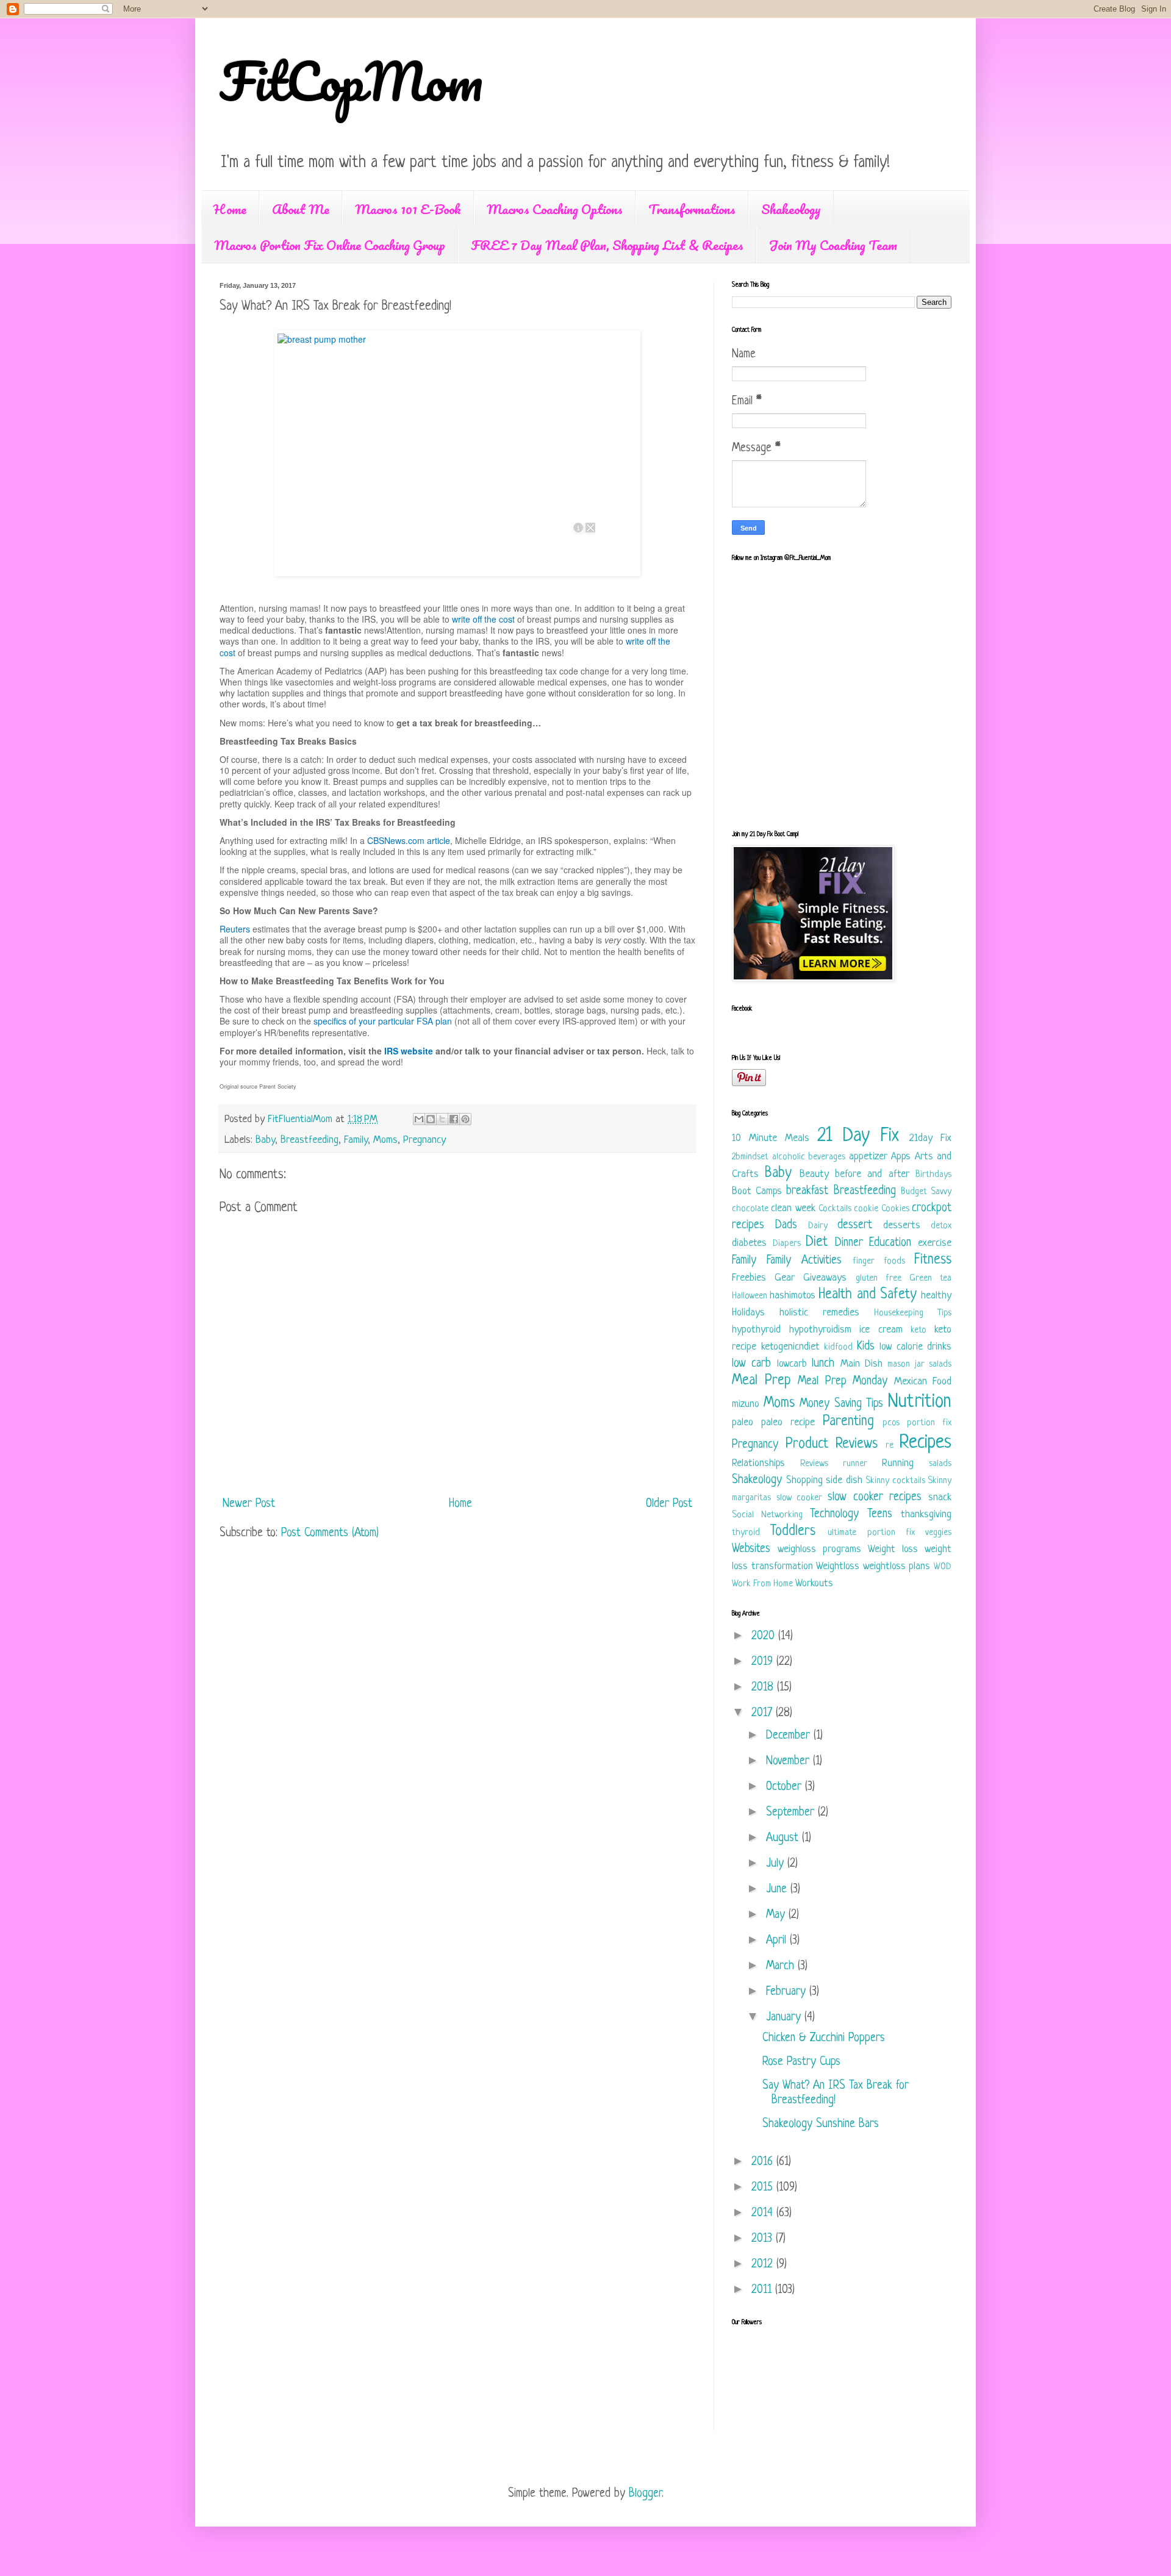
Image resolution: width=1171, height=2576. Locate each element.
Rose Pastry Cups (801, 2062)
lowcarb (792, 1364)
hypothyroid (756, 1330)
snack (940, 1497)
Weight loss (893, 1549)
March (782, 1966)
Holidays (748, 1313)
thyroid (746, 1533)
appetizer (868, 1157)
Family (356, 1140)
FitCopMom (351, 80)
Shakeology (791, 209)
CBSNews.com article (409, 840)
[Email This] (419, 1119)
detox (941, 1226)
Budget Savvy (926, 1192)
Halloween (750, 1296)
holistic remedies (819, 1313)
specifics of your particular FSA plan (383, 1021)
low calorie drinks (915, 1347)
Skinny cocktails (895, 1481)
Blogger (645, 2494)
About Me (301, 209)
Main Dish (861, 1364)
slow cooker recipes (875, 1497)
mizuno (746, 1404)
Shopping (804, 1480)
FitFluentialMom (302, 1119)
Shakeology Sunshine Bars (821, 2124)
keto (919, 1330)
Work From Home (762, 1584)
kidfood (838, 1347)
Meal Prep (761, 1381)
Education (890, 1243)
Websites (751, 1549)
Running (898, 1463)
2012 (764, 2265)
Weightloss (838, 1566)
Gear (785, 1278)
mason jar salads (919, 1365)
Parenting (848, 1422)
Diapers (787, 1244)
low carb (751, 1364)
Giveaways (825, 1278)
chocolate (750, 1209)
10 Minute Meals (771, 1138)
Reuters (235, 929)
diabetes (749, 1243)
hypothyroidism (820, 1330)
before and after (872, 1174)
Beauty (814, 1174)
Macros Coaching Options (555, 209)
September (792, 1813)
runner (855, 1464)
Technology (834, 1515)
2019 (764, 1662)
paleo (743, 1422)
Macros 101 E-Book (408, 209)
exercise (935, 1243)
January (785, 2018)
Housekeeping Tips (913, 1313)
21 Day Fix (858, 1136)
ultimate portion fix (871, 1533)
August (784, 1838)
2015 (764, 2188)
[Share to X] (442, 1119)
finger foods (879, 1261)
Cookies (895, 1209)
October (786, 1787)
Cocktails (835, 1209)
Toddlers (793, 1532)
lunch (823, 1364)
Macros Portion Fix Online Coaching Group (330, 245)
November (790, 1762)
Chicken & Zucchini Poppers (824, 2038)
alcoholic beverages (809, 1157)
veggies (938, 1533)
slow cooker (800, 1498)
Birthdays (933, 1175)
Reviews (814, 1464)
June (778, 1890)
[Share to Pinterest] (465, 1119)
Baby (265, 1140)
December (790, 1736)
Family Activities (804, 1261)
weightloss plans (897, 1566)
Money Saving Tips (841, 1404)
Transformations (692, 209)
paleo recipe (788, 1422)
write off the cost (483, 619)
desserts (902, 1225)
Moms (385, 1140)
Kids (866, 1347)
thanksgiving (926, 1515)
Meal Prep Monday (843, 1382)
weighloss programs (819, 1549)
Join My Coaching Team (833, 245)
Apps (901, 1157)
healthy (936, 1296)
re (890, 1446)
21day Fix (930, 1138)
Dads (786, 1225)
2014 (764, 2213)
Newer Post (249, 1504)
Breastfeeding (310, 1140)
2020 (765, 1637)
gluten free (879, 1279)
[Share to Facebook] (454, 1119)
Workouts (814, 1583)
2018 (764, 1688)
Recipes (925, 1443)
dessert (855, 1225)
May (777, 1915)
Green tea (930, 1279)
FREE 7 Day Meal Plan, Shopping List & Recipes (607, 245)
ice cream (881, 1330)
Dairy (818, 1226)
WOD (943, 1567)
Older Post (669, 1504)
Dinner (849, 1243)
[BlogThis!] (431, 1119)
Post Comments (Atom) (330, 1533)
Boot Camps (757, 1191)
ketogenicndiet (790, 1347)
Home (230, 209)
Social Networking (767, 1515)
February (788, 1992)
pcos (891, 1423)
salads (940, 1464)
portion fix (929, 1423)
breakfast (807, 1191)
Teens (880, 1515)
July (777, 1864)
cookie (866, 1209)
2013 (764, 2239)
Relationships (758, 1463)
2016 (764, 2162)
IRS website (409, 1051)
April (778, 1941)
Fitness (933, 1260)
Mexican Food (923, 1382)
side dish (844, 1480)
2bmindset (750, 1157)
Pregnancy (424, 1140)
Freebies (749, 1278)
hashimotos (793, 1296)
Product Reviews (832, 1444)
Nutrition (920, 1402)
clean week (793, 1208)
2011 (763, 2290)
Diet (817, 1243)
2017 (764, 1713)
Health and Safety (867, 1295)
